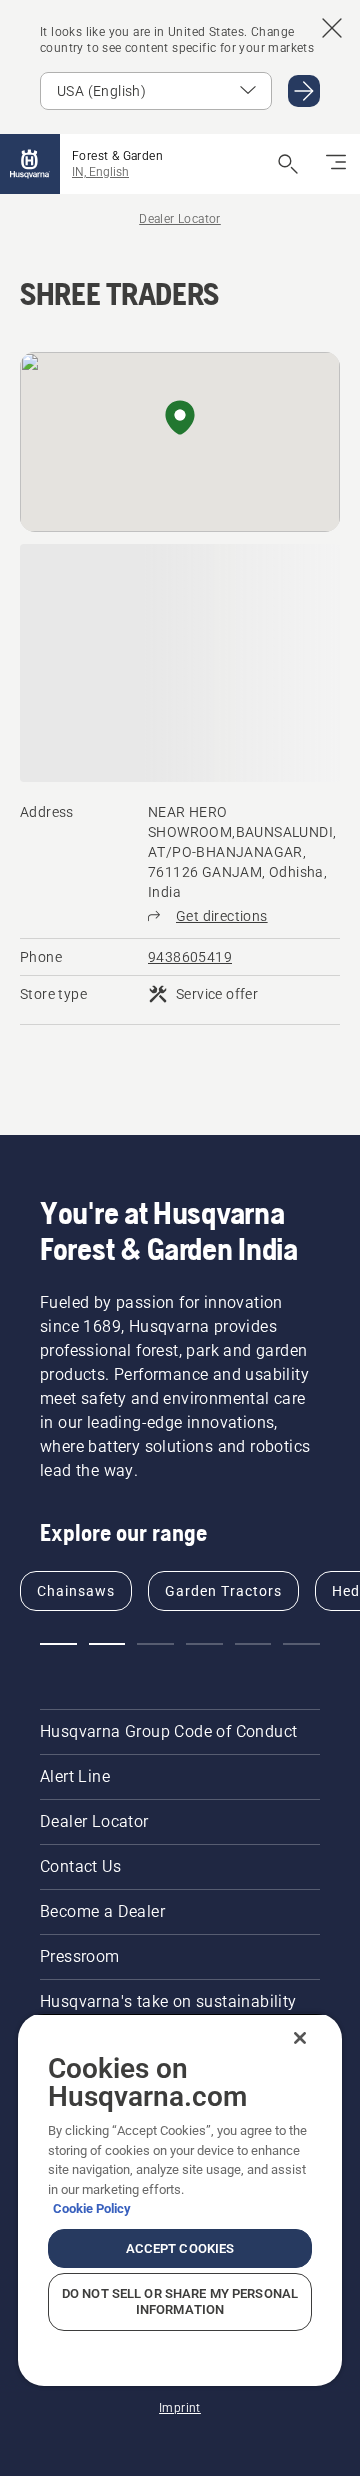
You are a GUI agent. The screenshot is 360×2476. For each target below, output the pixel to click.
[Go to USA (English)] (304, 91)
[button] (180, 419)
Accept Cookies (180, 2248)
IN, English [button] (100, 172)
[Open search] (288, 164)
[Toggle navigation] (336, 164)
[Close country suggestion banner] (332, 28)
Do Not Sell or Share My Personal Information (180, 2301)
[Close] (300, 2038)
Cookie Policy (92, 2208)
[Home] (30, 164)
